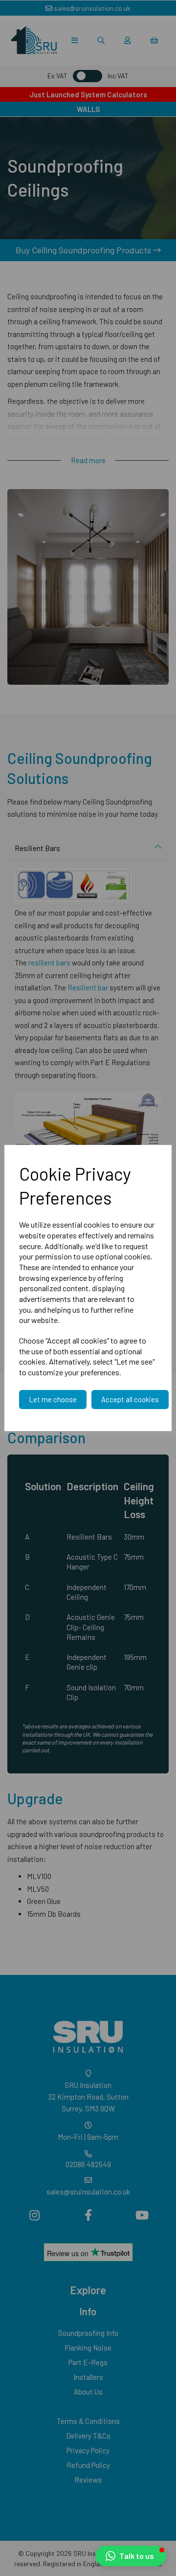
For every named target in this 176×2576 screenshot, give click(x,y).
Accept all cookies (130, 1399)
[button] (131, 2556)
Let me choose (53, 1399)
